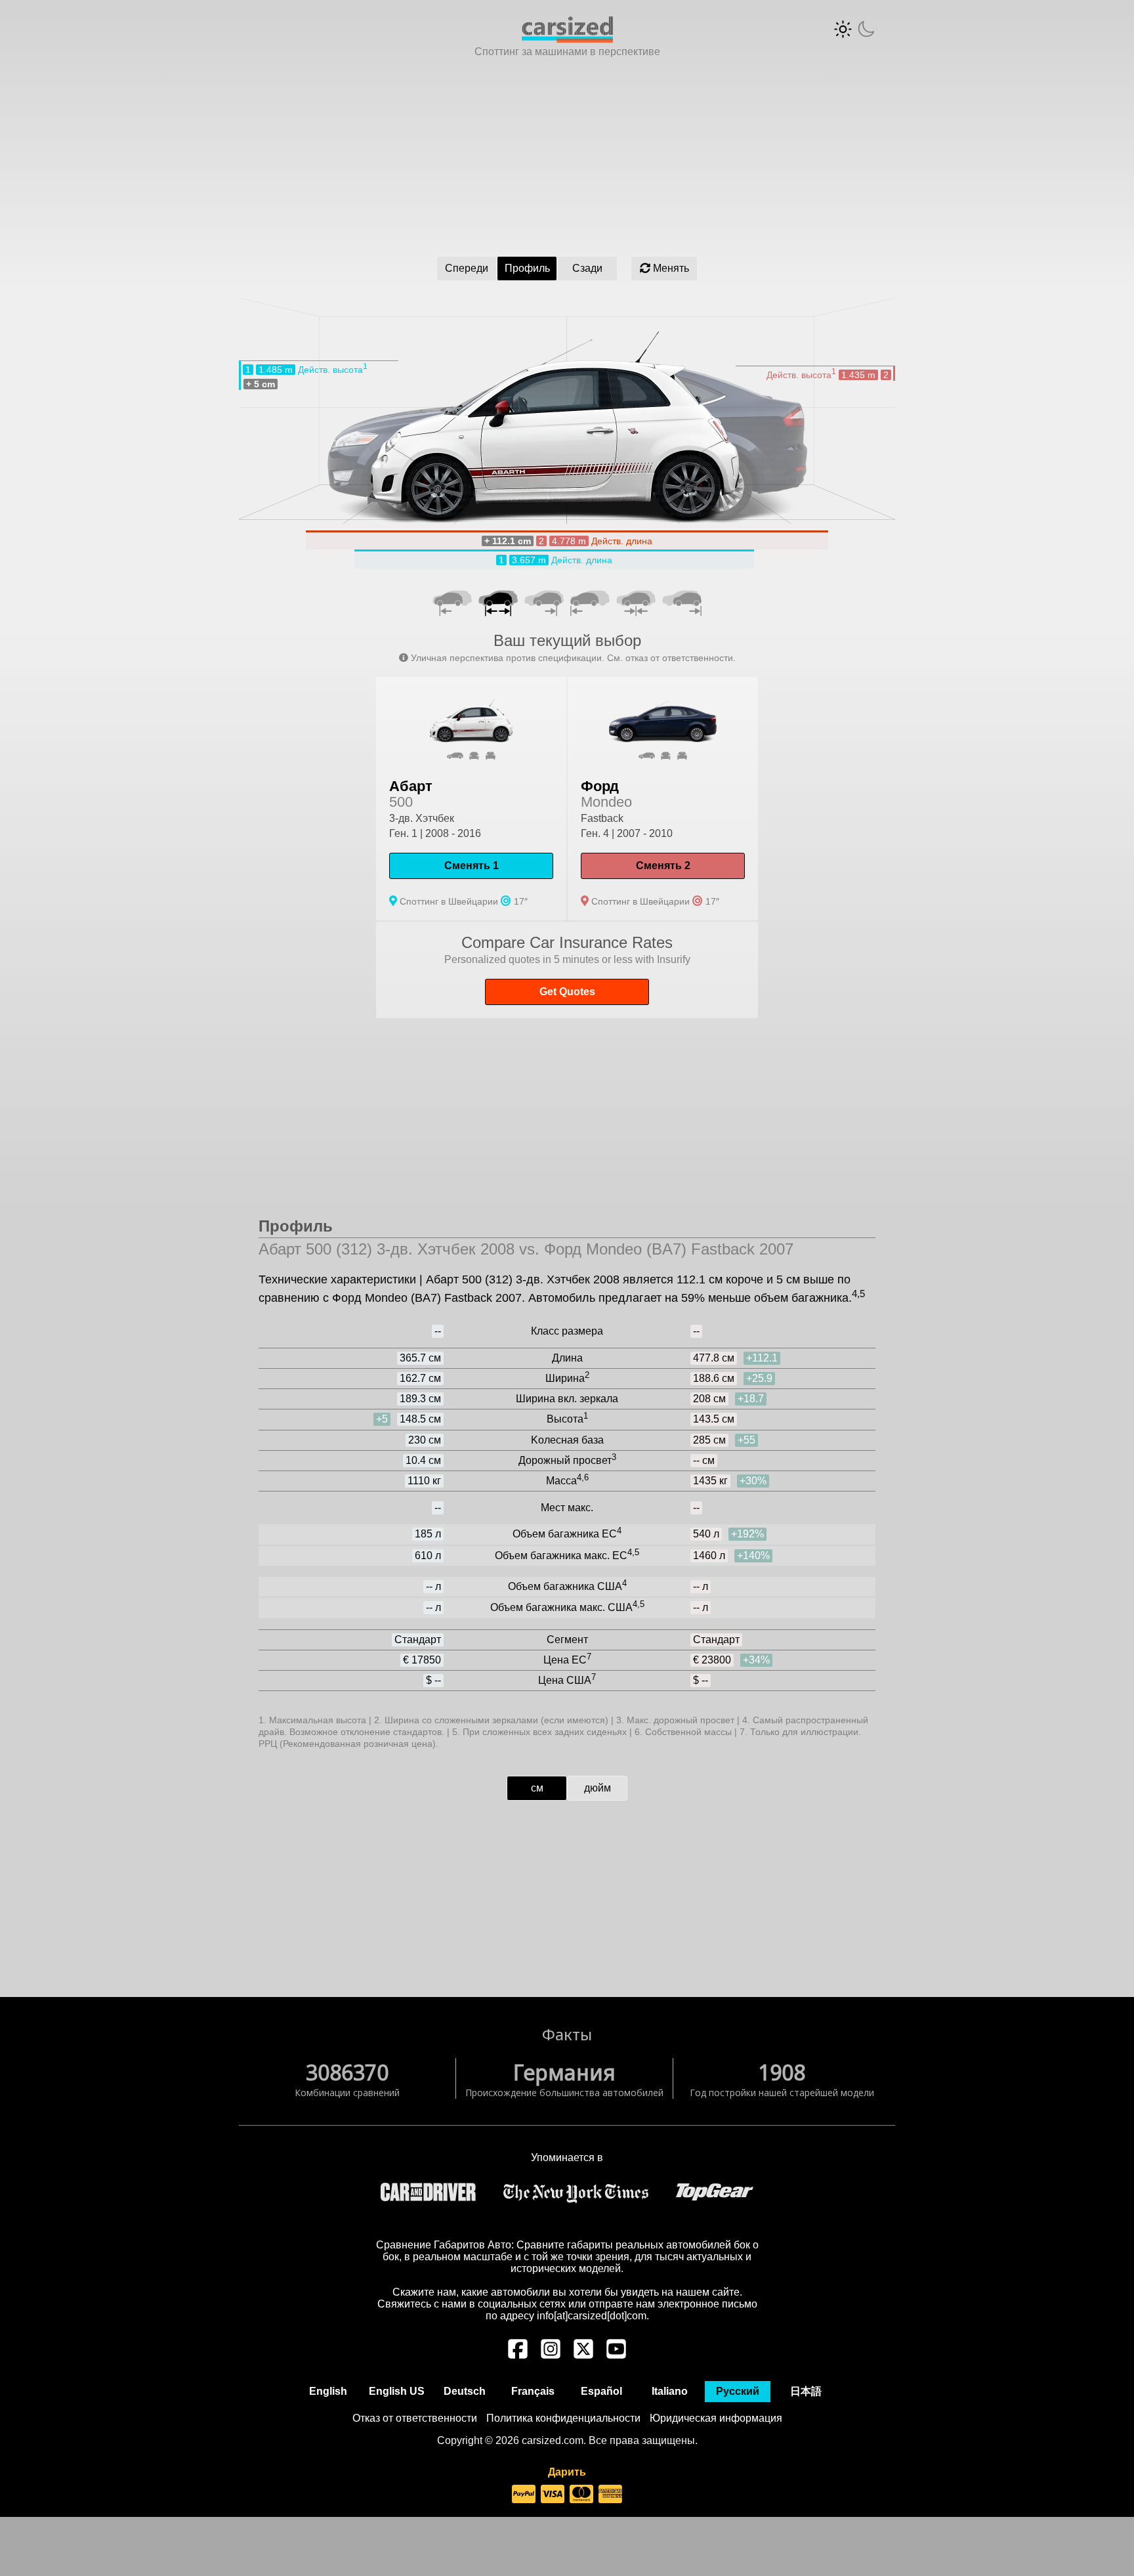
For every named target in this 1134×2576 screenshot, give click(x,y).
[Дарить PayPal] (524, 2495)
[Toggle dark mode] (854, 29)
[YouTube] (616, 2355)
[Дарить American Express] (610, 2495)
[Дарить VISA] (553, 2495)
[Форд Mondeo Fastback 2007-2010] (663, 799)
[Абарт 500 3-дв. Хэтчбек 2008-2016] (471, 799)
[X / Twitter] (583, 2355)
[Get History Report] (567, 970)
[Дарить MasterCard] (581, 2495)
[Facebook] (518, 2355)
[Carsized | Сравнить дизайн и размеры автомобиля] (567, 39)
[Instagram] (551, 2355)
